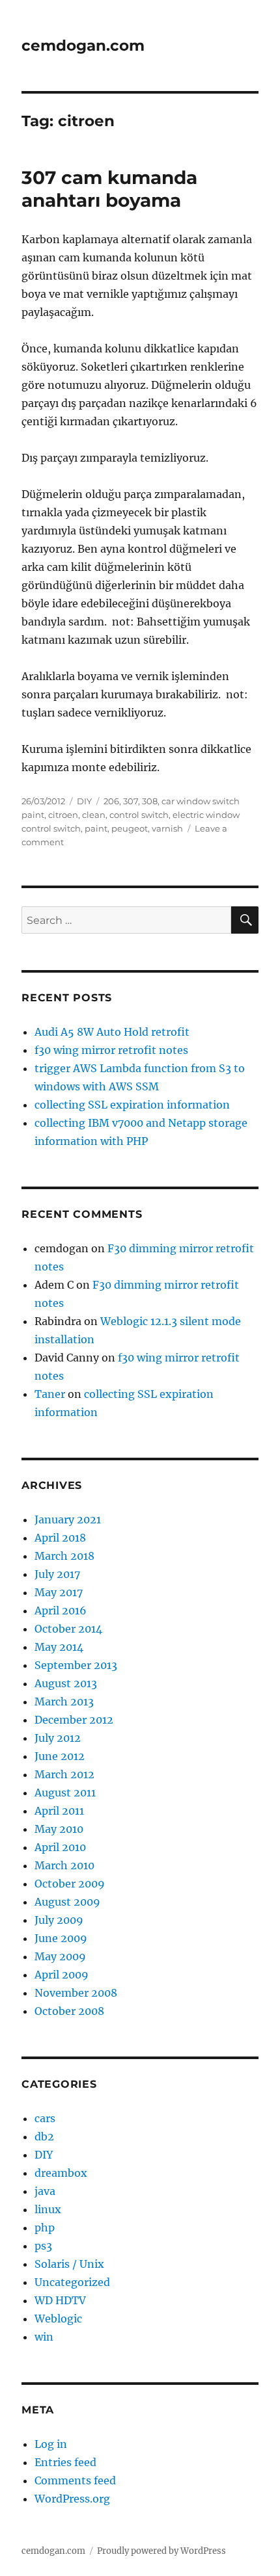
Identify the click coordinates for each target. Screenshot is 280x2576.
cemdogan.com (83, 46)
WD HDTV (60, 2300)
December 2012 (74, 1720)
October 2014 (68, 1629)
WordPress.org (72, 2499)
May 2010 (59, 1829)
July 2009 (59, 1920)
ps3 (43, 2246)
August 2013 (66, 1683)
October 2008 (69, 2011)
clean (94, 815)
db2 (44, 2136)
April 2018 (60, 1538)
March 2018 (64, 1556)
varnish (167, 828)
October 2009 (70, 1884)
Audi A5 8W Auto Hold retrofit (112, 1032)
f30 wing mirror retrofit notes (111, 1050)
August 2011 (65, 1793)
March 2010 (64, 1865)
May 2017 (59, 1592)
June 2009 (61, 1938)
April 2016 (61, 1610)
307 (131, 801)
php (45, 2228)
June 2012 (60, 1756)
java (45, 2191)
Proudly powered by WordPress (161, 2551)
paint (96, 828)
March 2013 (64, 1702)
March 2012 (64, 1774)
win (44, 2337)
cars (45, 2118)
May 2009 (60, 1956)
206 (111, 801)
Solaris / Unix (69, 2264)
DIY (84, 801)
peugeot (130, 828)
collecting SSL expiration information (132, 1105)
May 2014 (59, 1647)
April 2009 (62, 1975)
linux (48, 2209)
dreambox (61, 2173)
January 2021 (68, 1519)
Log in (51, 2444)
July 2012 (58, 1738)
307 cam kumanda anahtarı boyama (109, 189)
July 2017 (57, 1574)
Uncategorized (72, 2282)
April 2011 (59, 1811)
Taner (50, 1394)
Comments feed (75, 2480)
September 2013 (76, 1665)
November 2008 (76, 1993)
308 (150, 801)
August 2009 (67, 1902)
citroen (63, 815)
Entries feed (65, 2462)
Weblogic (58, 2319)
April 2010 (60, 1847)
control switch (139, 815)
